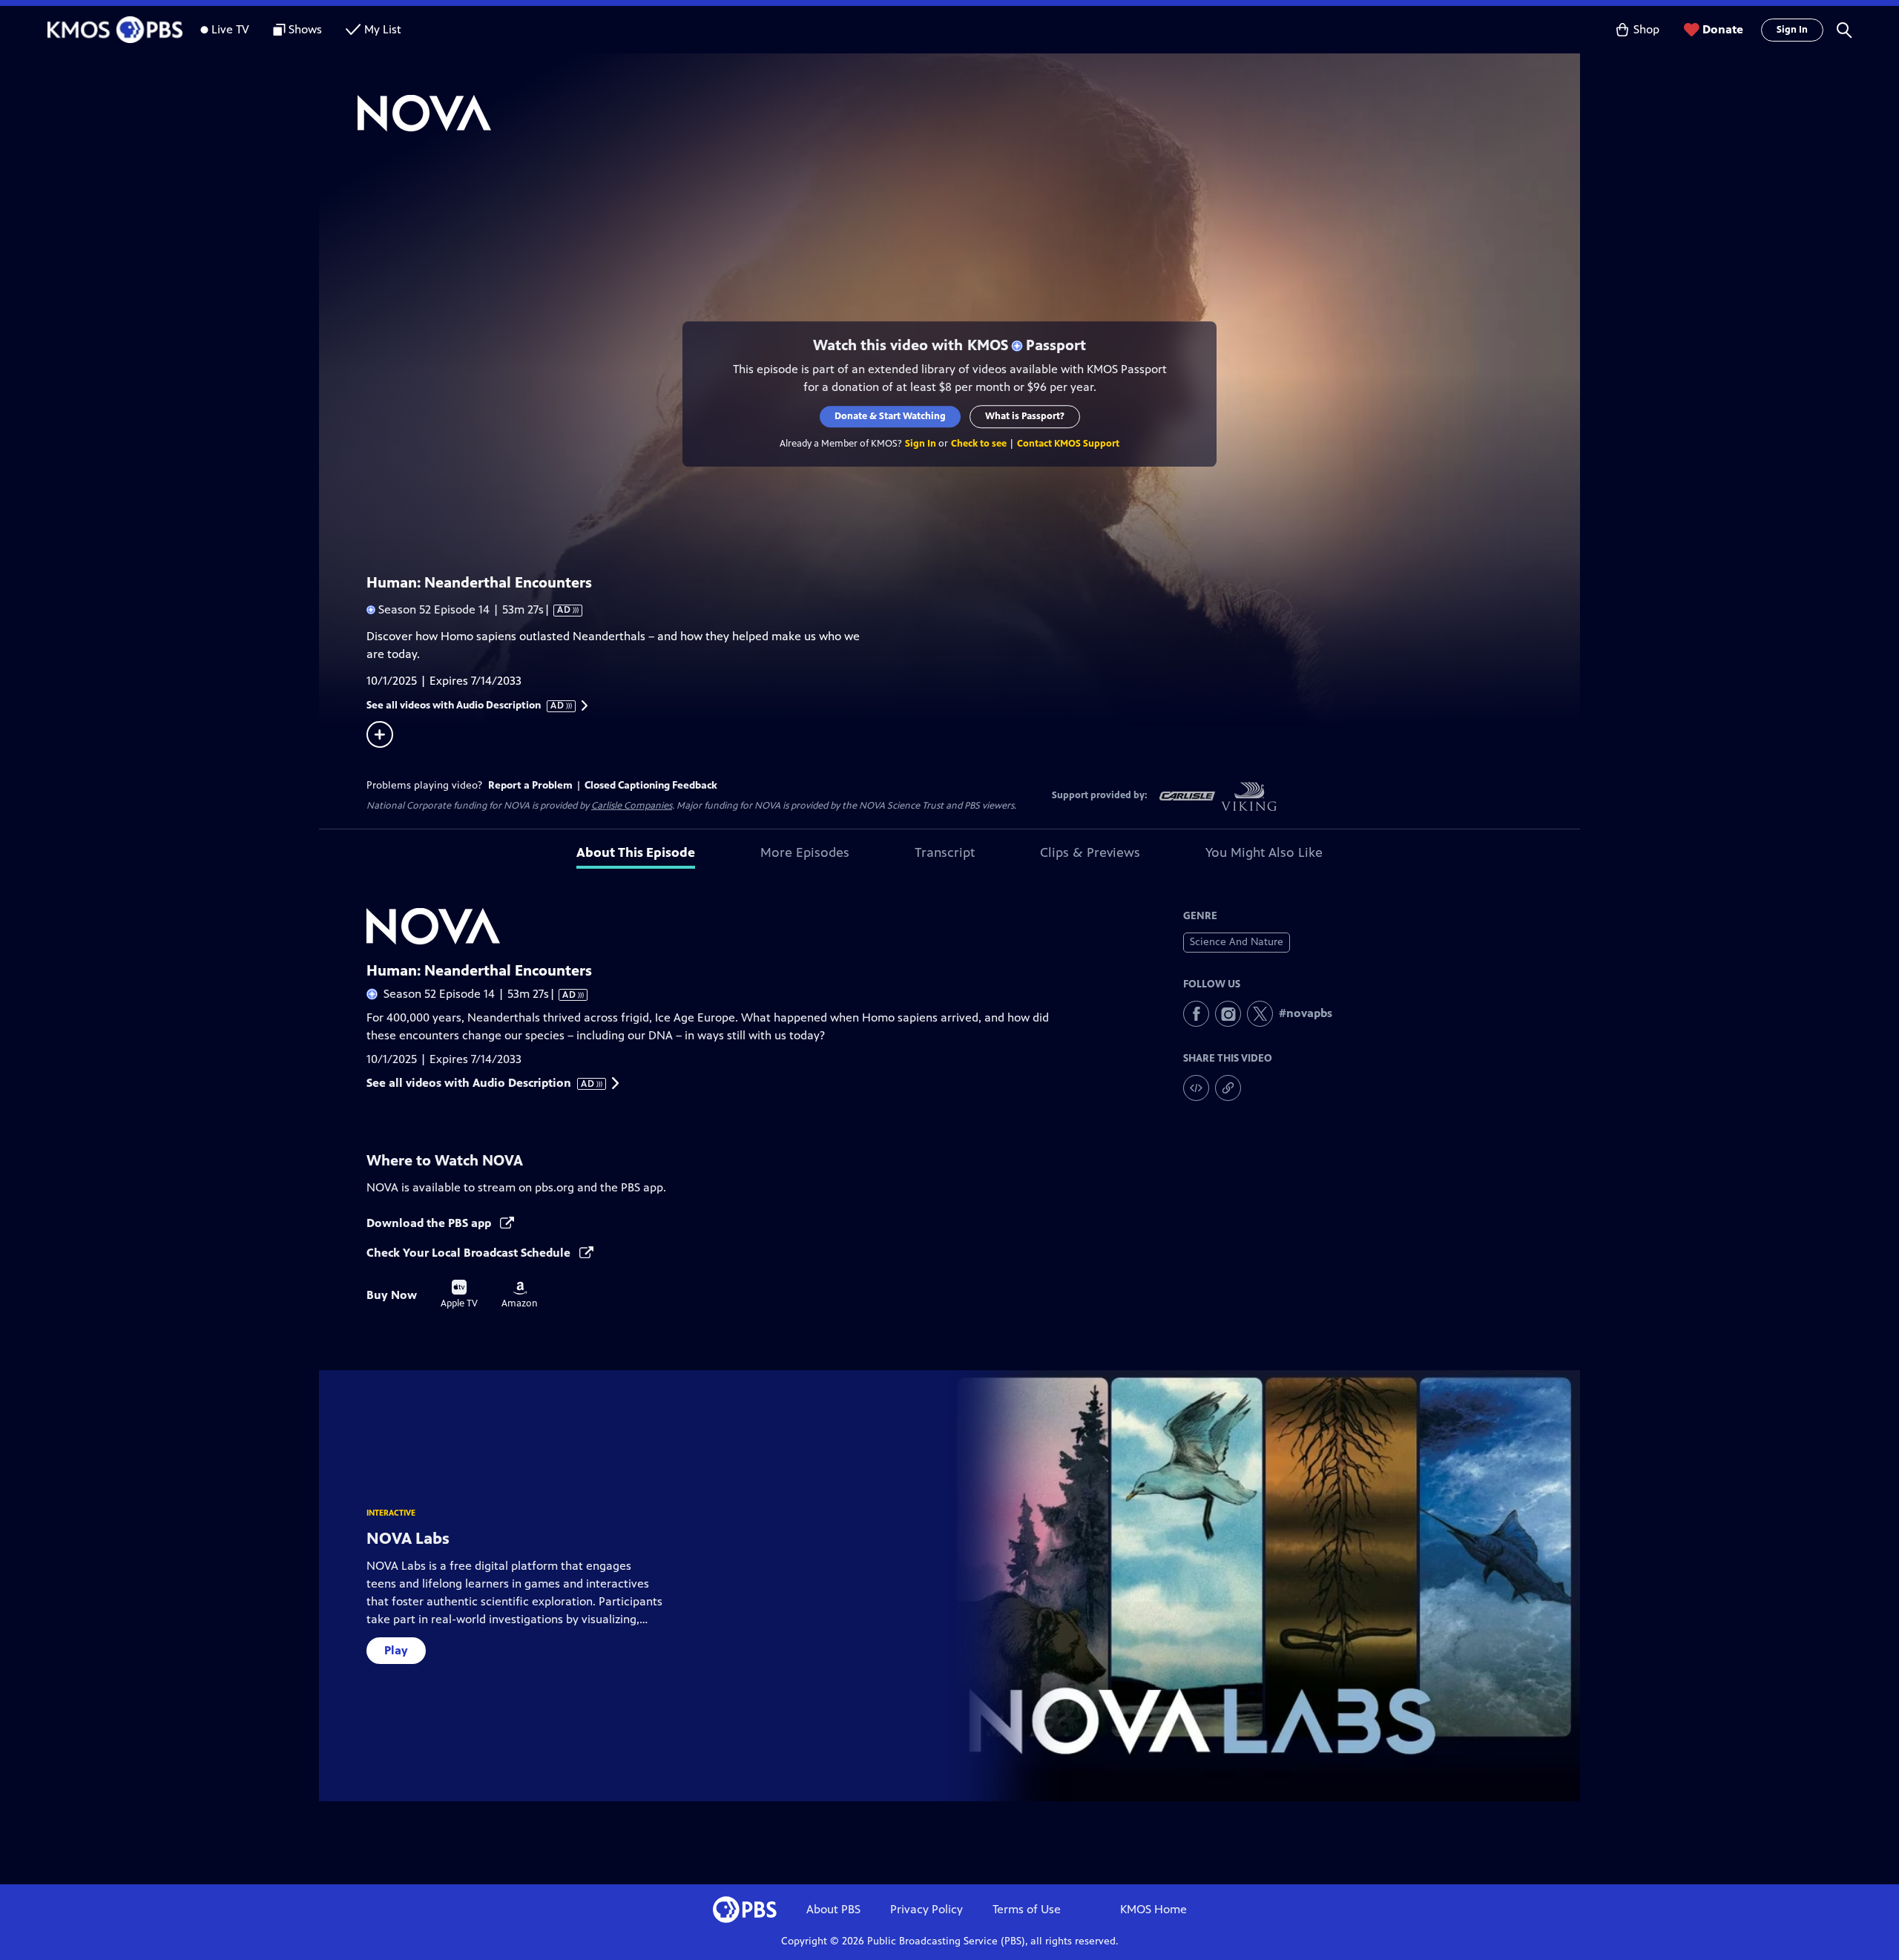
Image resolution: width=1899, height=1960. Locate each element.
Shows (305, 29)
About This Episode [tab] (636, 852)
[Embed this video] (1196, 1088)
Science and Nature (1237, 942)
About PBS (833, 1909)
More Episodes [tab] (805, 852)
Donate (1723, 29)
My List (383, 29)
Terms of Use (1027, 1909)
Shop (1646, 29)
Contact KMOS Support (1068, 444)
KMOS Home (1153, 1909)
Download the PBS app (430, 1223)
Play (396, 1650)
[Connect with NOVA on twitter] (1260, 1014)
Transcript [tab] (945, 852)
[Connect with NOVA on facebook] (1196, 1014)
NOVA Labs (408, 1538)
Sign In (1792, 30)
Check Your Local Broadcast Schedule (470, 1253)
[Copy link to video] (1228, 1088)
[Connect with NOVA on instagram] (1228, 1014)
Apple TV (459, 1295)
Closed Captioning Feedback (651, 785)
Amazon (520, 1295)
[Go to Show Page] (969, 114)
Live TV (230, 29)
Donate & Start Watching (890, 416)
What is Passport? (1025, 416)
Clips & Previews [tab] (1090, 852)
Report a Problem (530, 785)
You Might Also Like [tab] (1264, 852)
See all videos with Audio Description (466, 706)
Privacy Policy (927, 1909)
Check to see (979, 444)
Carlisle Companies (632, 806)
